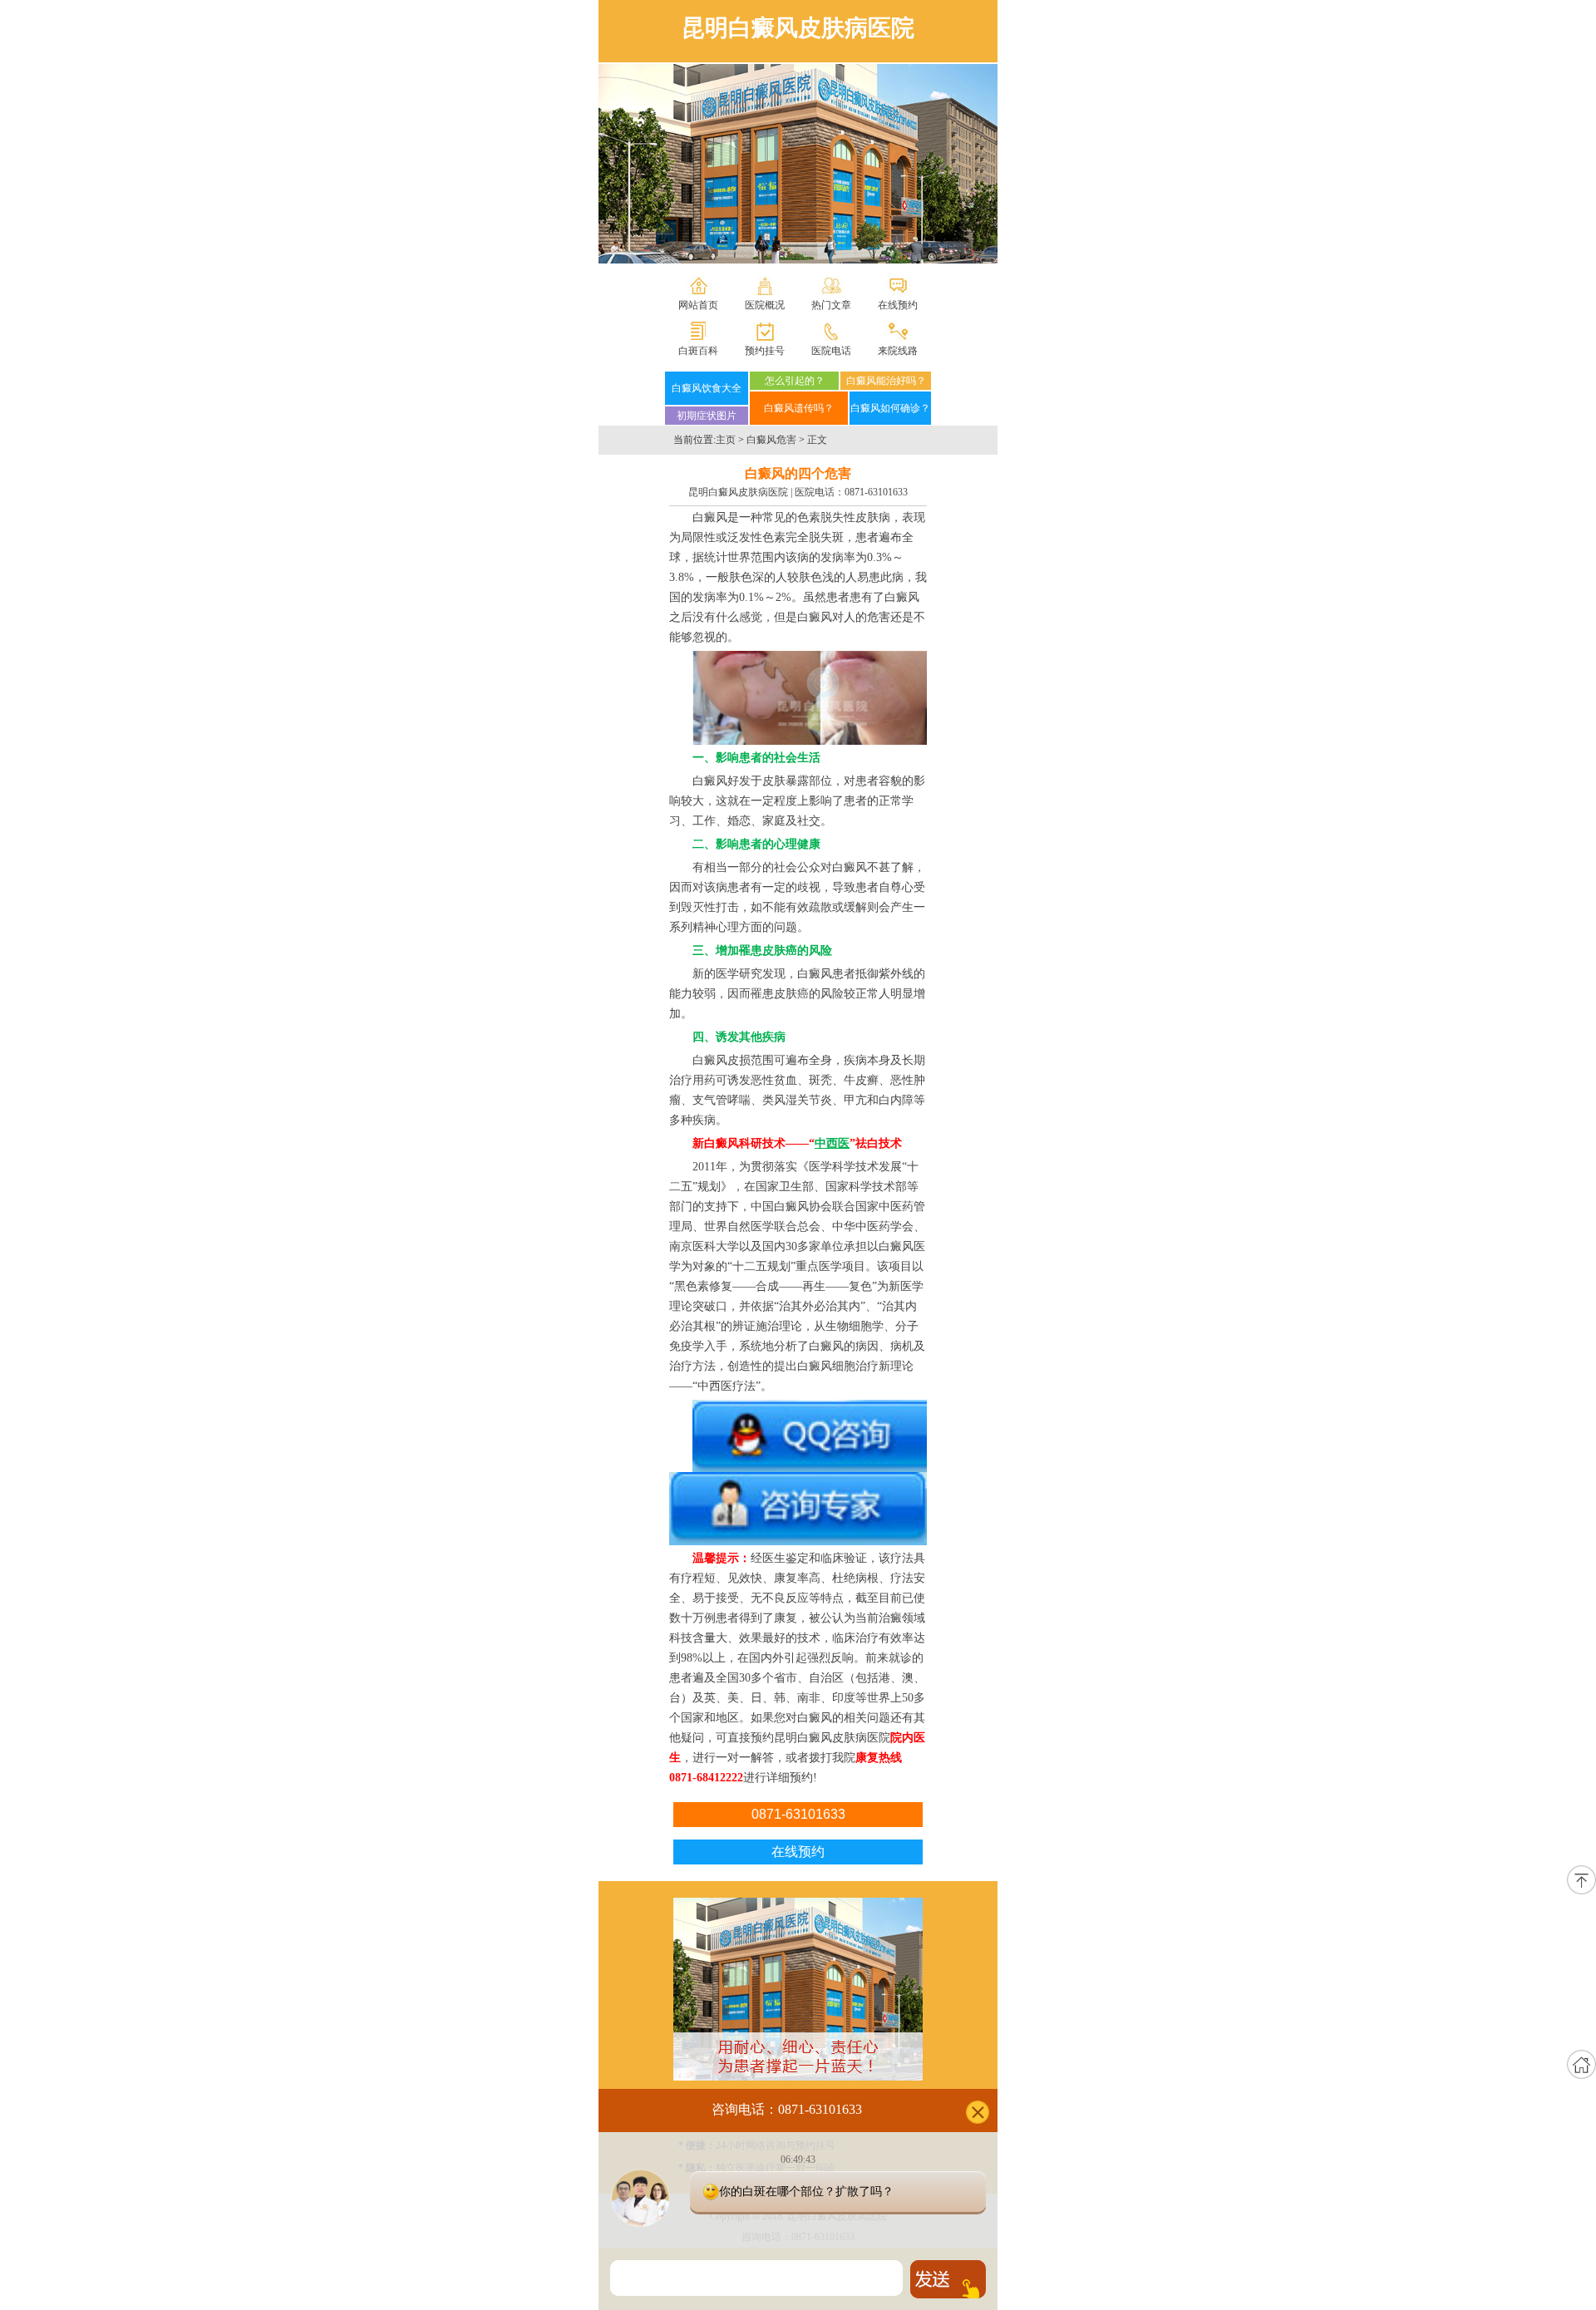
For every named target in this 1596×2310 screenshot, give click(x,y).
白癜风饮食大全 (707, 388)
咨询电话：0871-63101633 (787, 2108)
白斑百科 (698, 351)
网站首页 (698, 305)
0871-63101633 (876, 492)
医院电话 (831, 351)
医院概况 (765, 305)
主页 (726, 440)
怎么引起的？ (795, 381)
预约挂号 (765, 351)
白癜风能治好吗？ (886, 381)
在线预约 (898, 305)
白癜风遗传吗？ (799, 408)
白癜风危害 (771, 440)
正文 (817, 440)
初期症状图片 (707, 416)
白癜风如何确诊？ (890, 408)
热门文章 (831, 305)
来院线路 (898, 351)
